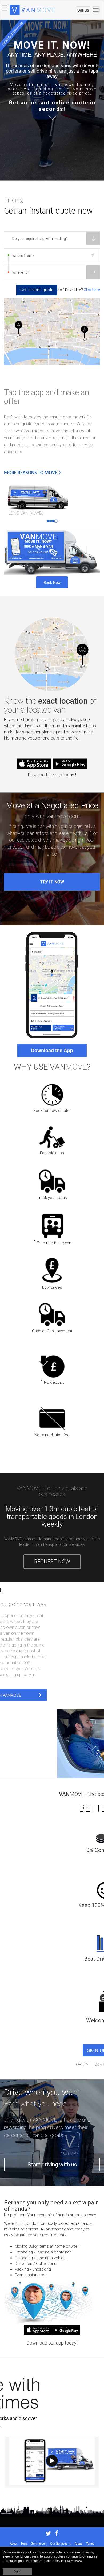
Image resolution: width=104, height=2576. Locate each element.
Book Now (52, 582)
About (14, 2543)
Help (24, 2543)
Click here (92, 290)
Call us (83, 10)
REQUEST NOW (52, 1562)
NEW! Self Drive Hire (12, 33)
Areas (79, 2543)
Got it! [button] (17, 2571)
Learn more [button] (73, 2561)
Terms (90, 2543)
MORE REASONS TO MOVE (31, 473)
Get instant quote (37, 290)
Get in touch (39, 2543)
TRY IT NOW (52, 882)
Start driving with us (52, 2165)
